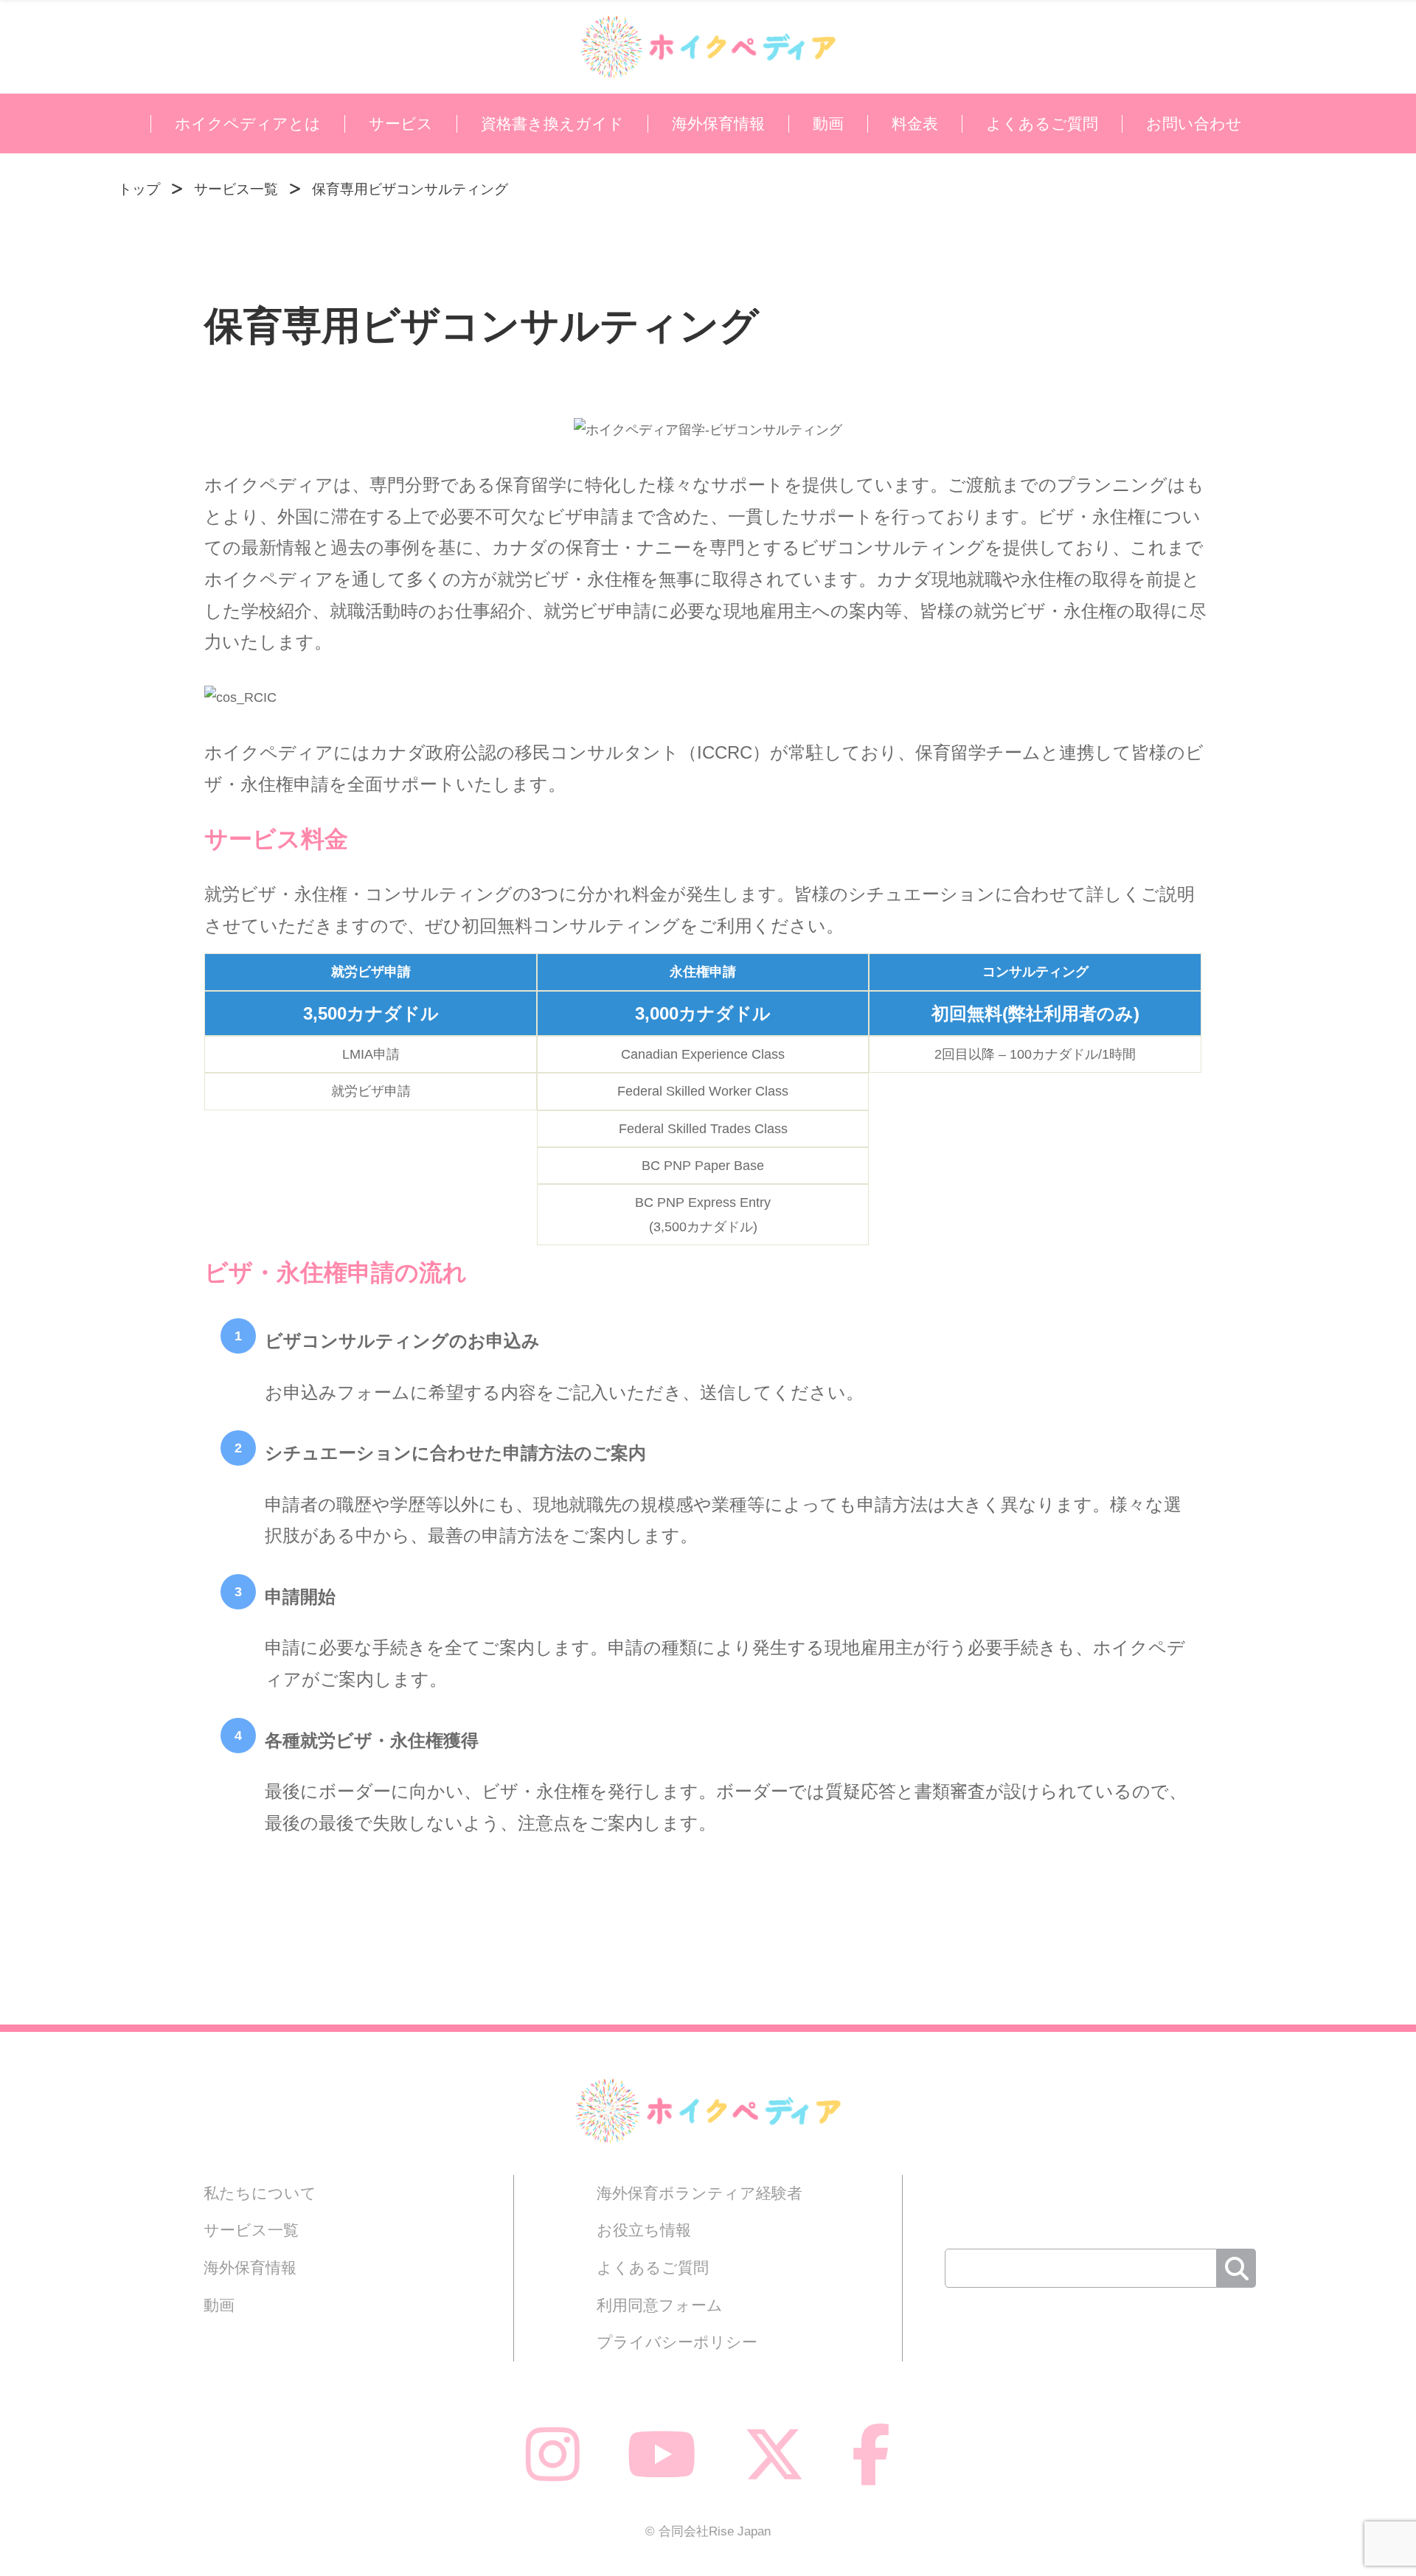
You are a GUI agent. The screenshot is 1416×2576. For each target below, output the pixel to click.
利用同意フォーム (660, 2305)
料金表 (915, 124)
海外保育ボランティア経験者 (700, 2193)
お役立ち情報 (644, 2230)
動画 (828, 124)
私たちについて (260, 2193)
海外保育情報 (718, 124)
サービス (401, 124)
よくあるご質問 (1042, 124)
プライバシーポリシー (677, 2342)
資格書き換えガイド (552, 124)
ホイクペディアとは (248, 124)
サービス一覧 (251, 2230)
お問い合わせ (1194, 124)
